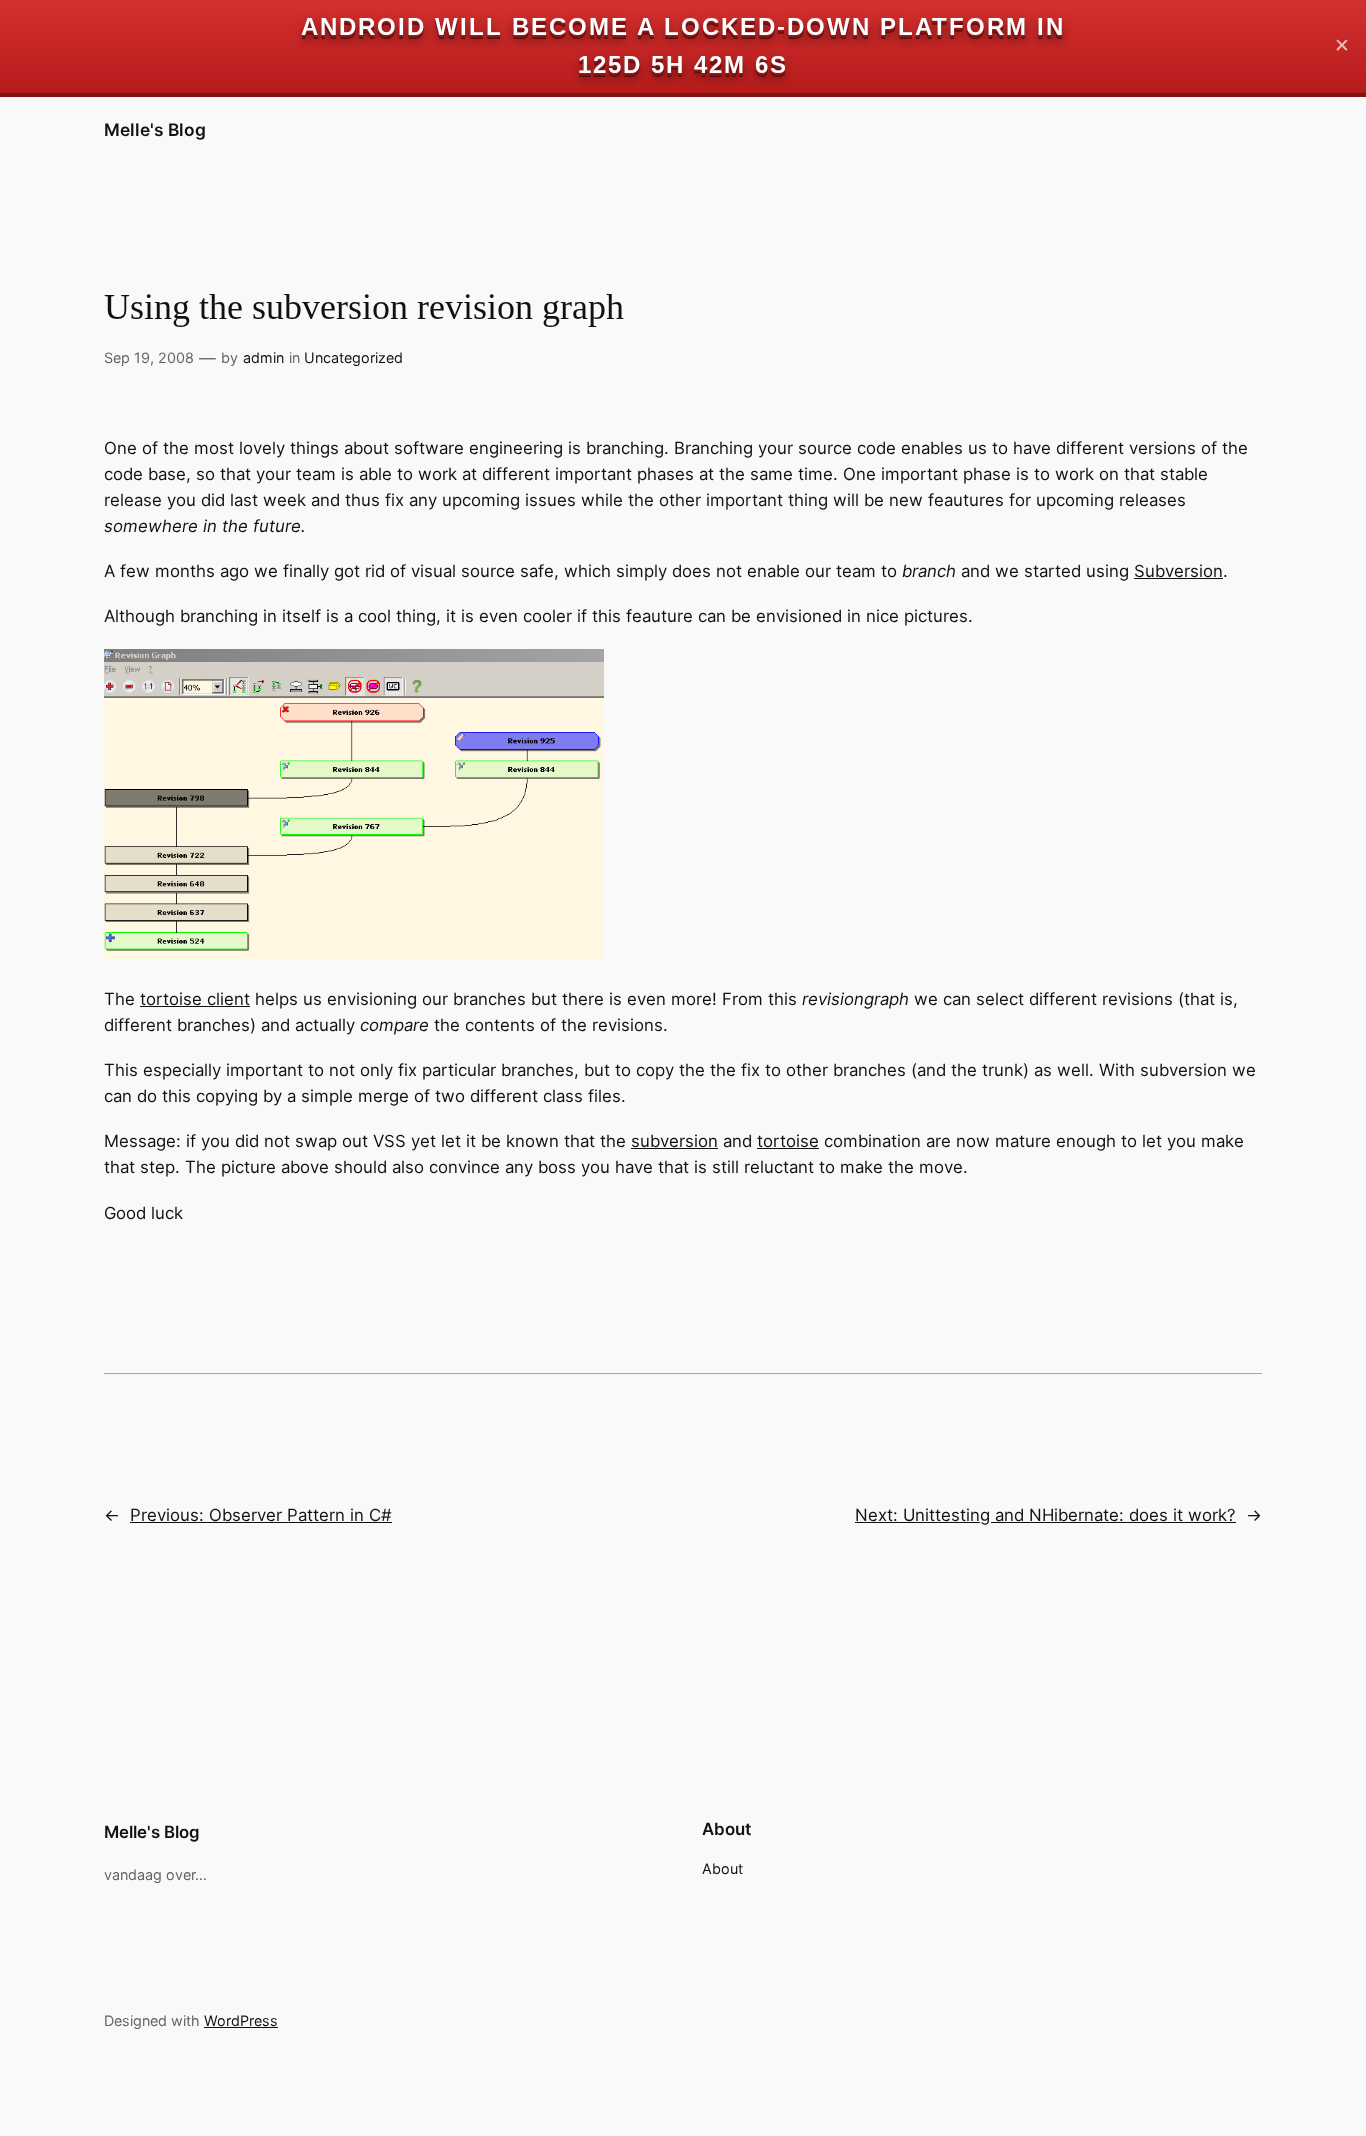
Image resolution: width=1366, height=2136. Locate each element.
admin (263, 357)
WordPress (241, 2020)
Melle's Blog (155, 129)
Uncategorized (353, 357)
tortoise (788, 1141)
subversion (674, 1141)
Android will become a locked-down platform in (683, 26)
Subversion (1178, 571)
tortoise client (195, 999)
